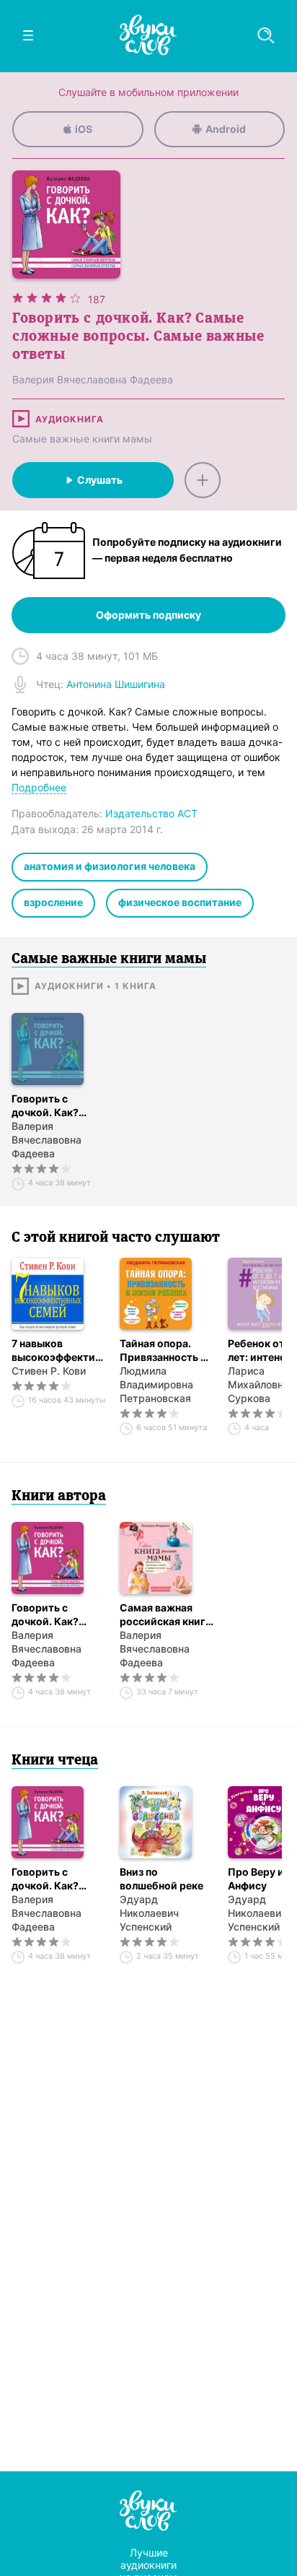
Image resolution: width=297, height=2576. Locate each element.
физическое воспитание (180, 902)
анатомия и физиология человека (110, 866)
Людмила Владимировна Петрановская (156, 1384)
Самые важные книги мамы (82, 439)
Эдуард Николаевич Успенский (149, 1913)
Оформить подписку (148, 615)
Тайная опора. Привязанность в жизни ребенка (163, 1350)
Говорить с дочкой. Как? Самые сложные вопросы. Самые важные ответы (54, 1106)
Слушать (100, 480)
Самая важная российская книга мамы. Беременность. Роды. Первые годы (165, 1615)
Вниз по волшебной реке (161, 1879)
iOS (84, 129)
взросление (53, 902)
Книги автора (59, 1497)
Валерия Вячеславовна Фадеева (46, 1140)
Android (226, 129)
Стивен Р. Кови (49, 1371)
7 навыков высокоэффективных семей (58, 1350)
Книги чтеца (55, 1761)
